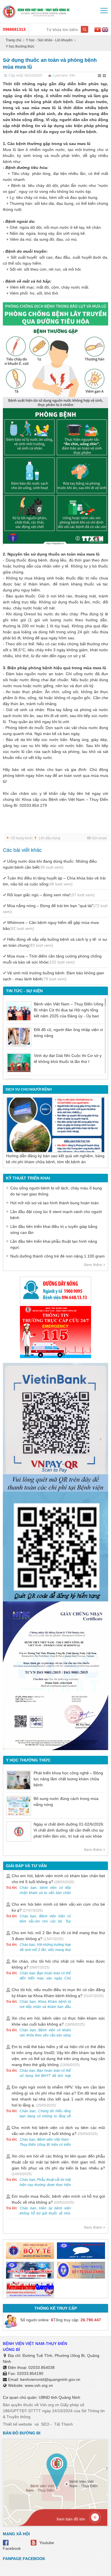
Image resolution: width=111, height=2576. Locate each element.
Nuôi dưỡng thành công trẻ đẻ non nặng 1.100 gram (57, 1256)
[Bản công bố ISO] (55, 1676)
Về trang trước (22, 838)
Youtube (47, 2543)
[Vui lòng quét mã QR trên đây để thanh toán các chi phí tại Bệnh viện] (55, 1425)
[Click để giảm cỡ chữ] (100, 76)
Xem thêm (93, 1265)
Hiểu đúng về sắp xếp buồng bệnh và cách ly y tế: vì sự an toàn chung (55, 942)
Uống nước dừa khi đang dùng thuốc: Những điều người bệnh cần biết (50, 864)
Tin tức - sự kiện (24, 991)
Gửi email (99, 838)
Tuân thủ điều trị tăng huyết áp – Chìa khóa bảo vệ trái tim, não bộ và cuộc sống (54, 881)
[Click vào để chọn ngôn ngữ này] (105, 30)
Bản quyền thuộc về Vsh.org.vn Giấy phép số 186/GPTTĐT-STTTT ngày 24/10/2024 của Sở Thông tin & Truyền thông (54, 2411)
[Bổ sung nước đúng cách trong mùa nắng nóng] (19, 1806)
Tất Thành (63, 2424)
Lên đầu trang (50, 838)
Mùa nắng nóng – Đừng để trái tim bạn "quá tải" (55, 909)
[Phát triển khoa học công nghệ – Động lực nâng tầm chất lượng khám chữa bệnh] (19, 1780)
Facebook (12, 2548)
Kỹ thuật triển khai (28, 1178)
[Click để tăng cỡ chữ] (105, 76)
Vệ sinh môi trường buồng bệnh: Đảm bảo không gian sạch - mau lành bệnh (54, 976)
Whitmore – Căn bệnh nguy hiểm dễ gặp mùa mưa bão (51, 925)
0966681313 (14, 29)
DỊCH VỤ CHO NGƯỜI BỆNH (29, 1089)
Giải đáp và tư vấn (26, 1866)
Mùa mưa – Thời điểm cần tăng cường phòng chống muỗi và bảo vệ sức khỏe (52, 959)
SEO (45, 2424)
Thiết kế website (18, 2424)
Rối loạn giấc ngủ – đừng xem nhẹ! (51, 895)
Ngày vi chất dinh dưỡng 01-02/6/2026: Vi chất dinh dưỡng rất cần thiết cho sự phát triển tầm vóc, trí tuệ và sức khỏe (69, 1830)
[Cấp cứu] (55, 1332)
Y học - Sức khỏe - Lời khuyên (49, 40)
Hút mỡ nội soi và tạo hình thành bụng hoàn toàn (55, 1203)
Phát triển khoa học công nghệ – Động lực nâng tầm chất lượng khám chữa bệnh (68, 1779)
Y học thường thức (20, 46)
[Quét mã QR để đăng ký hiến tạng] (55, 1547)
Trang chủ (14, 40)
